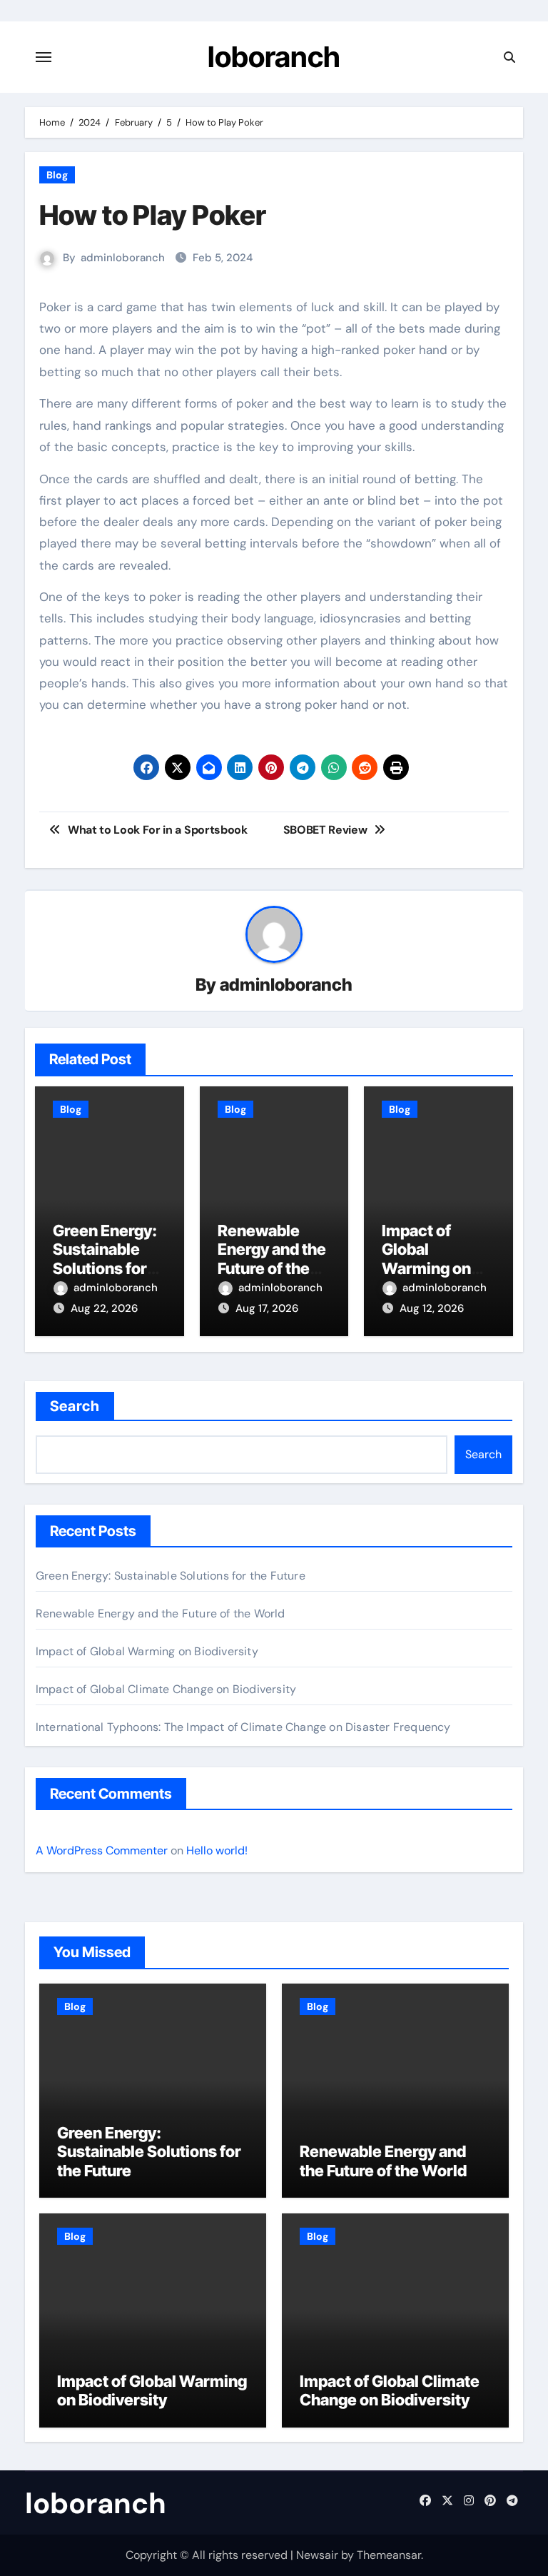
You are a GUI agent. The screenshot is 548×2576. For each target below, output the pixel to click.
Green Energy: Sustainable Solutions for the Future (105, 1259)
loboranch (274, 57)
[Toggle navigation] (44, 57)
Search (75, 1406)
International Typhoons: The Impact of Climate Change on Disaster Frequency (243, 1727)
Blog (57, 175)
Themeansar (389, 2555)
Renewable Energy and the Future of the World (272, 1259)
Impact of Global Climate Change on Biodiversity (166, 1689)
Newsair (317, 2555)
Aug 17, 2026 (267, 1308)
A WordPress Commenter (102, 1850)
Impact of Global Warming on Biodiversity (426, 1259)
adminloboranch (123, 258)
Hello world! (217, 1850)
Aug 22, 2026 (104, 1308)
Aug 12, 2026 (432, 1308)
